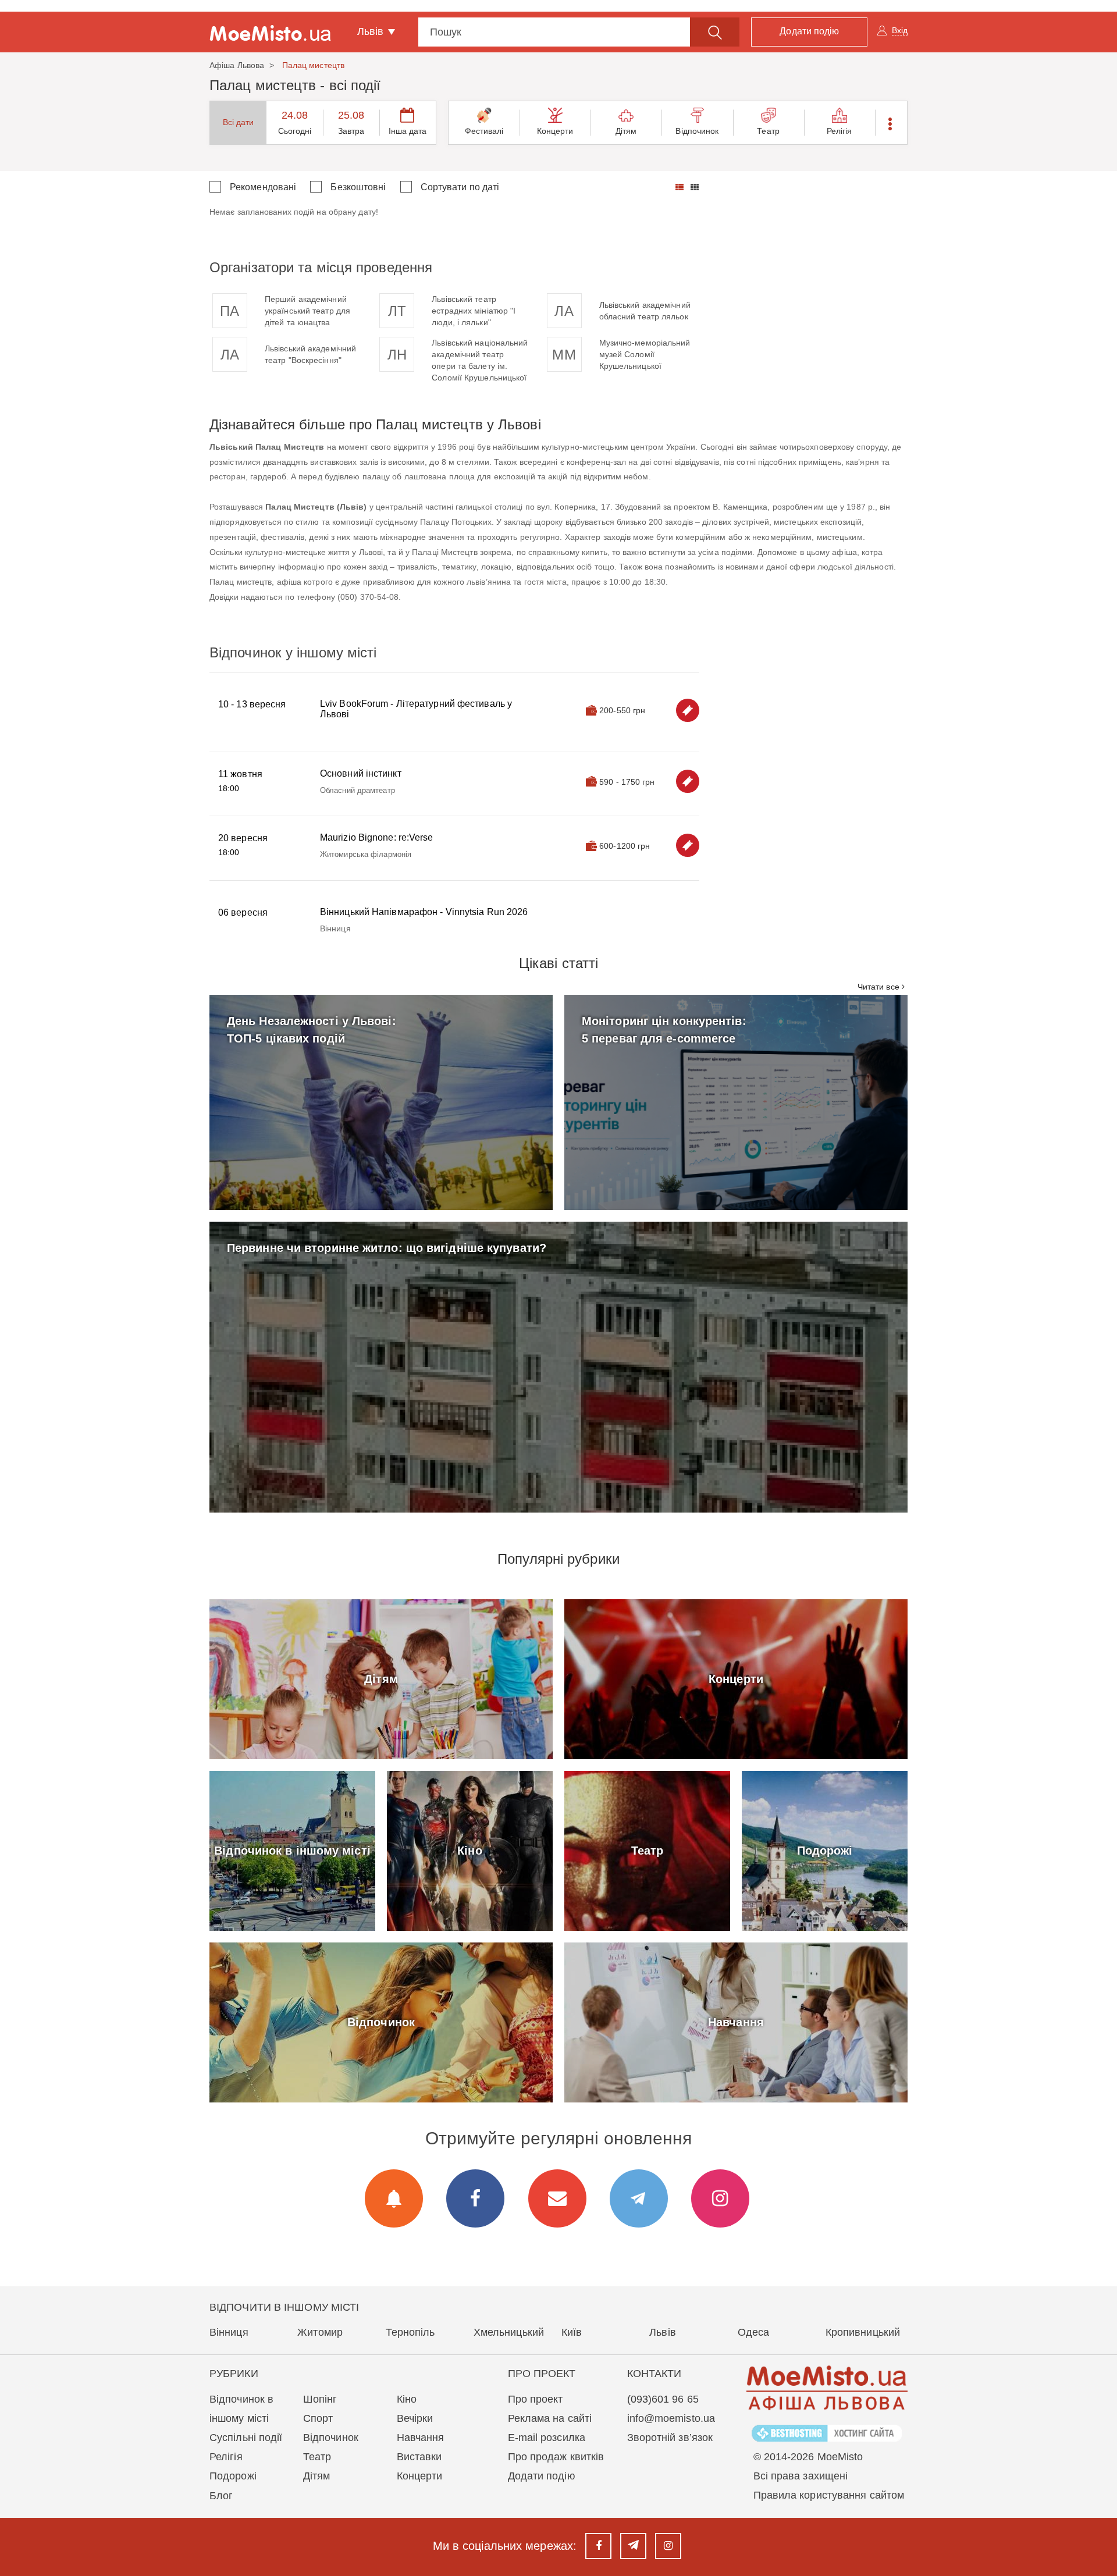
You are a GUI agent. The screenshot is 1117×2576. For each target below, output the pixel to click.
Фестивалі (484, 131)
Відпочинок (697, 131)
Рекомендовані (263, 187)
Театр (768, 131)
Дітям (626, 131)
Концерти (555, 131)
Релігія (839, 131)
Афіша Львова (237, 65)
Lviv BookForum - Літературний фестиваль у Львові (416, 709)
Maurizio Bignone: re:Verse (377, 837)
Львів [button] (372, 31)
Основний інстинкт (361, 773)
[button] (891, 123)
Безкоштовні (358, 187)
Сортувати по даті (460, 187)
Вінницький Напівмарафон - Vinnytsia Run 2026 (424, 912)
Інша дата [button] (408, 131)
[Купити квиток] (688, 710)
